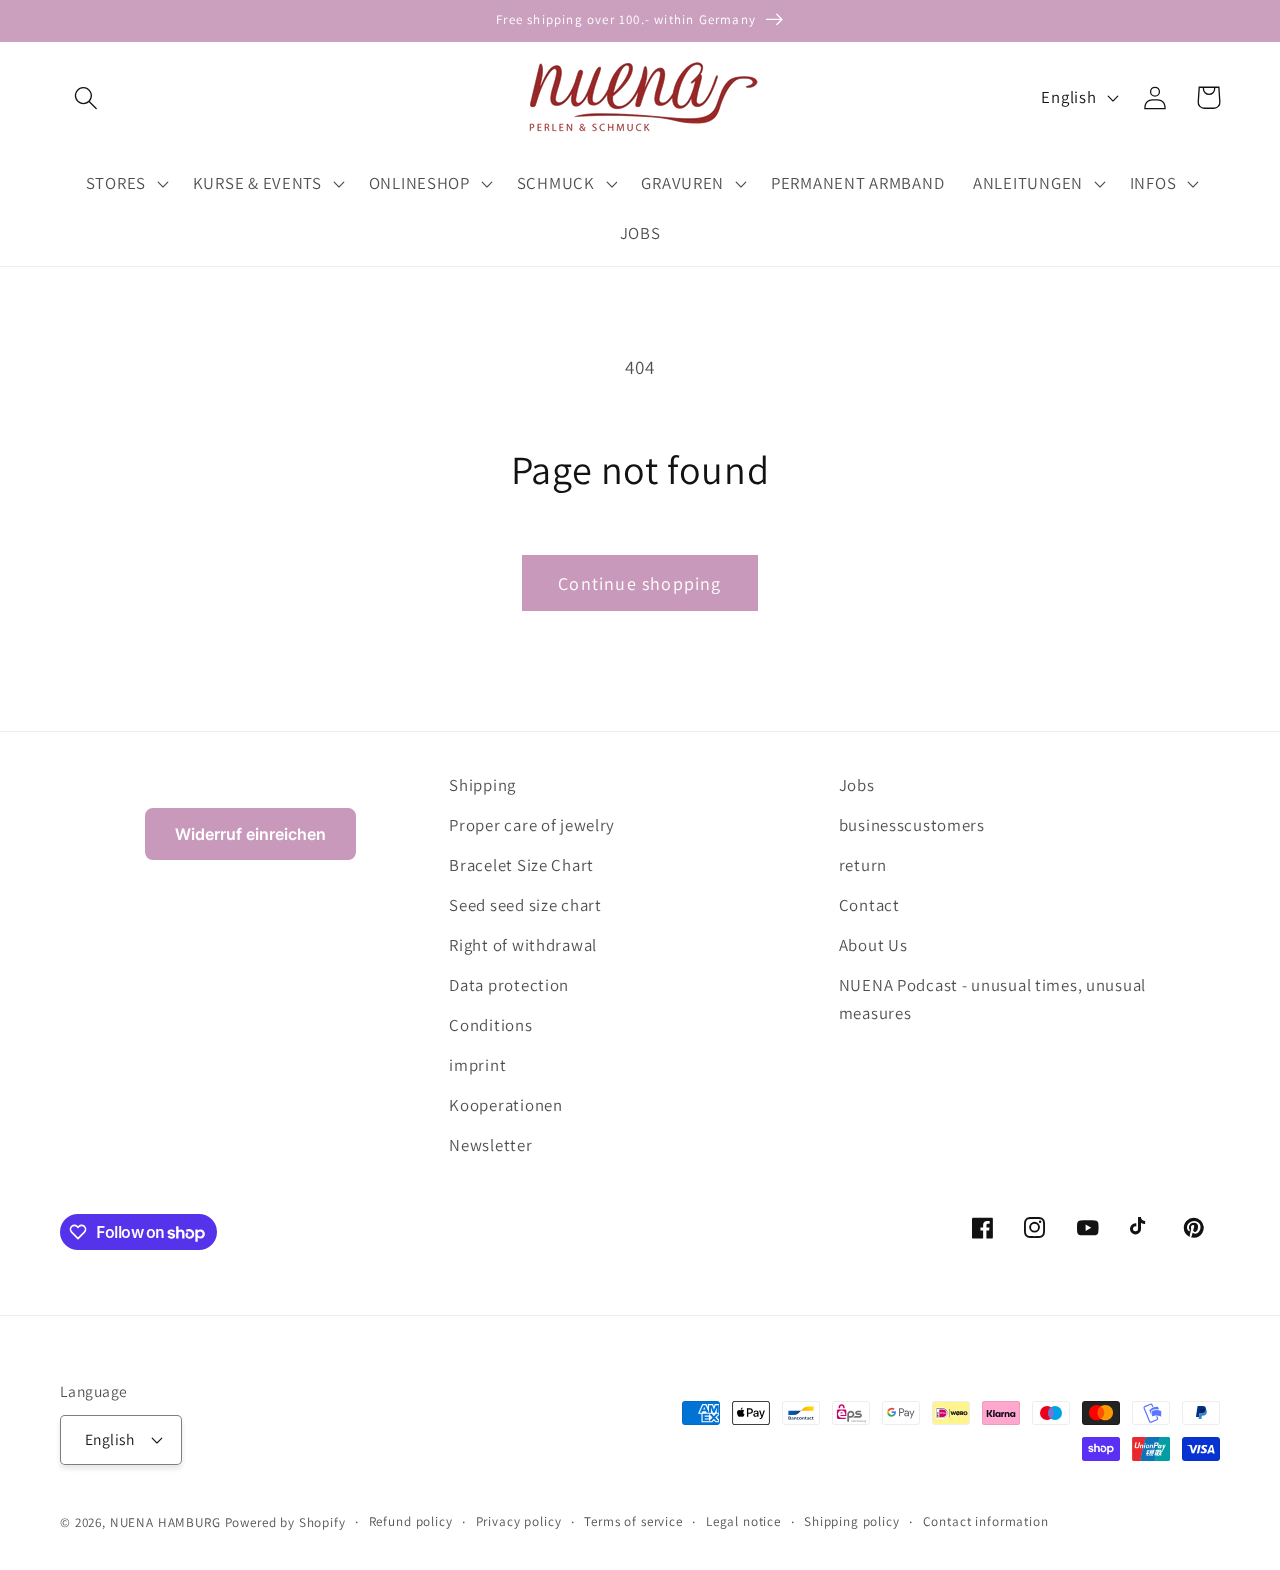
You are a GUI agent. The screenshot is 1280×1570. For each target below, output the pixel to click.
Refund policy (411, 1521)
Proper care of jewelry (532, 825)
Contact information (986, 1521)
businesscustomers (912, 825)
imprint (477, 1065)
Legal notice (743, 1521)
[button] (86, 97)
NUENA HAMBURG (165, 1522)
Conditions (490, 1025)
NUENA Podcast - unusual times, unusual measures (992, 999)
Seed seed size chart (525, 905)
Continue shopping (639, 583)
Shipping (482, 785)
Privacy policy (519, 1521)
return (863, 865)
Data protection (509, 985)
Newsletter (490, 1145)
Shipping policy (852, 1521)
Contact (869, 905)
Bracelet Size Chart (521, 865)
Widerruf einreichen (250, 834)
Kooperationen (505, 1105)
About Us (873, 945)
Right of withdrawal (523, 945)
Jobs (857, 785)
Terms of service (633, 1521)
